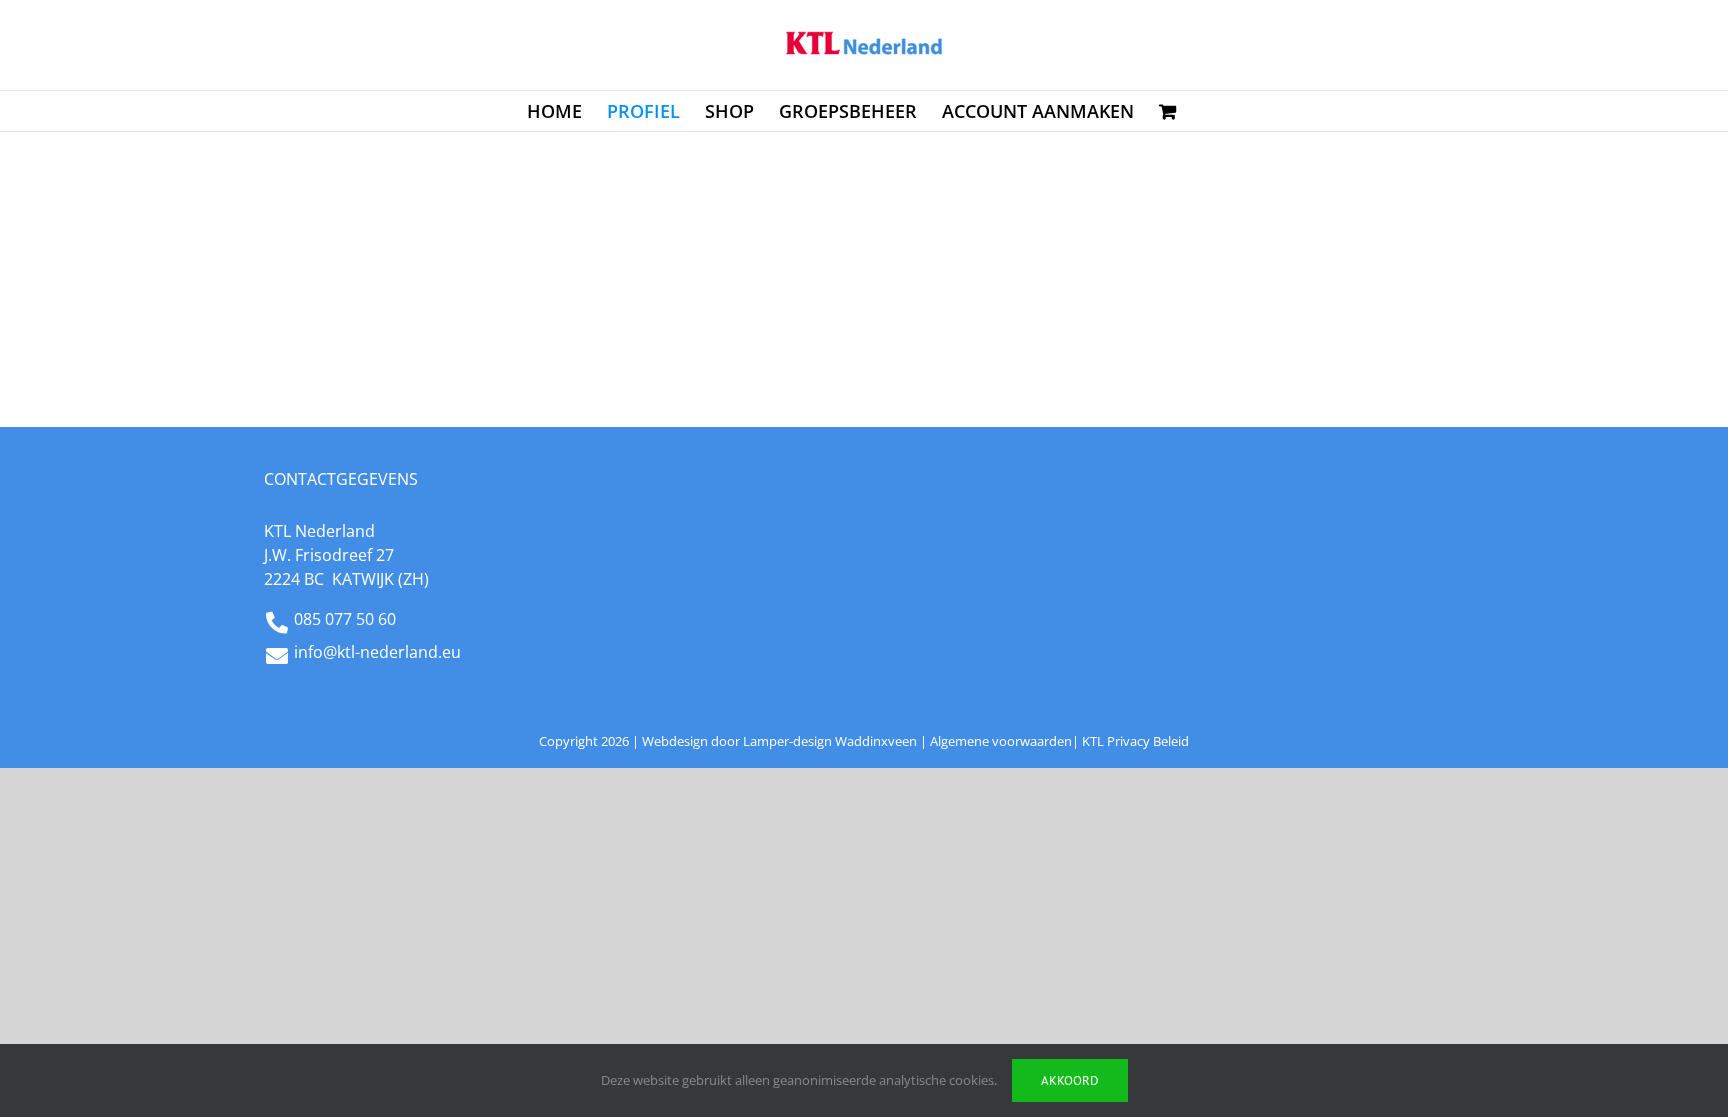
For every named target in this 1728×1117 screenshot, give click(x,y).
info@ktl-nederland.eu (377, 652)
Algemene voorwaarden (1001, 741)
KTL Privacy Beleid (1135, 741)
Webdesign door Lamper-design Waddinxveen (779, 741)
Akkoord (1070, 1080)
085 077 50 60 (345, 619)
